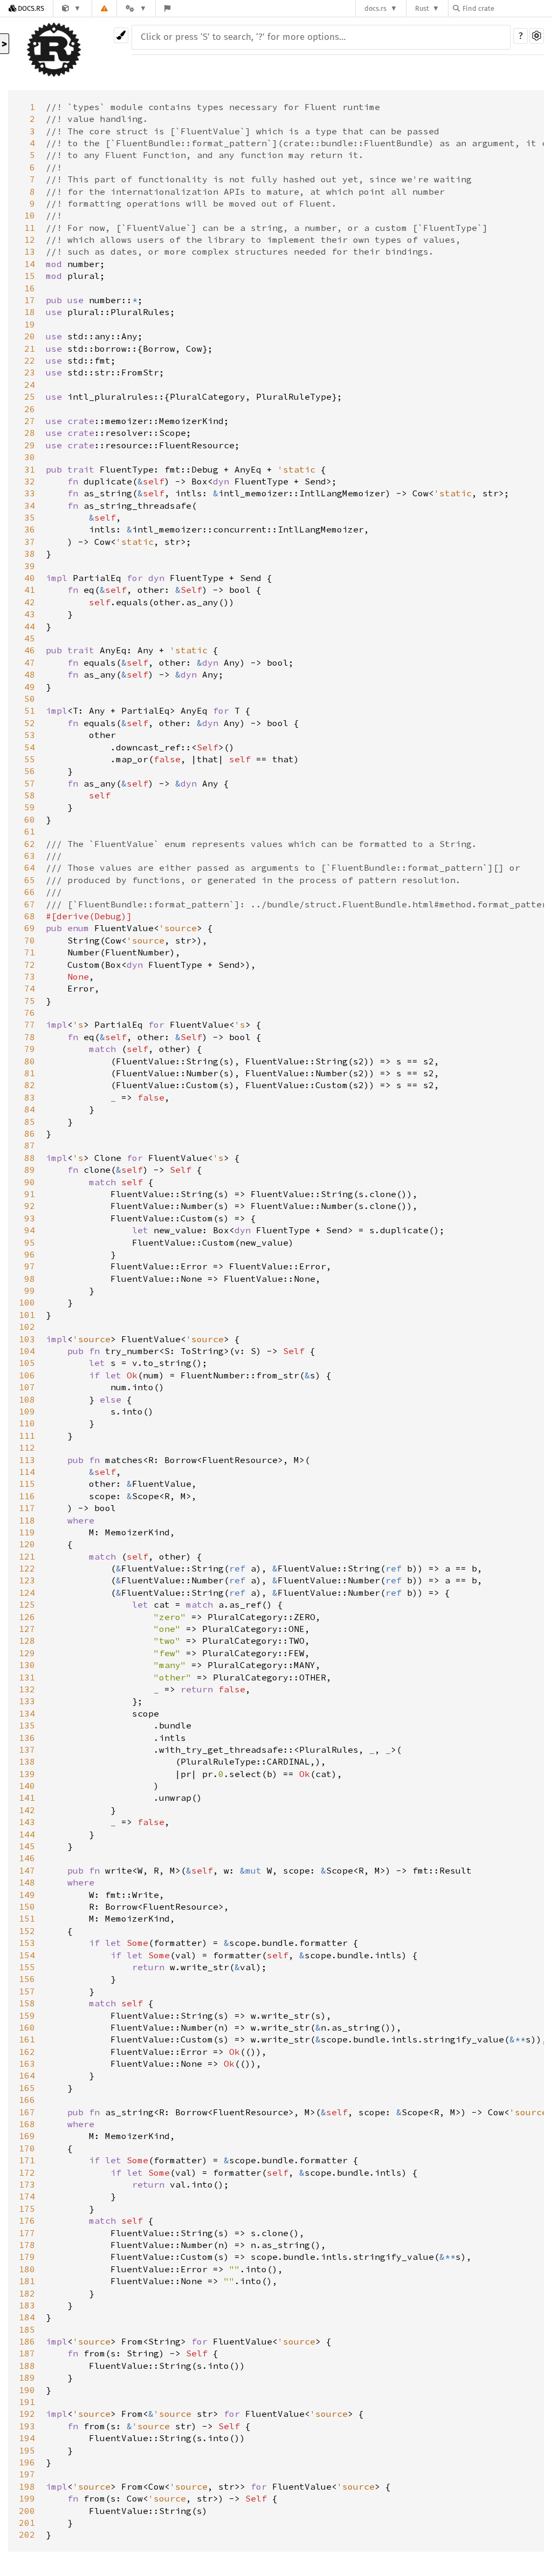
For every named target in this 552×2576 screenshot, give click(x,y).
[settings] (537, 36)
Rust (422, 8)
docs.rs (375, 8)
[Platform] (136, 8)
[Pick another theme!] (121, 35)
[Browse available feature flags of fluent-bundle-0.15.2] (167, 8)
